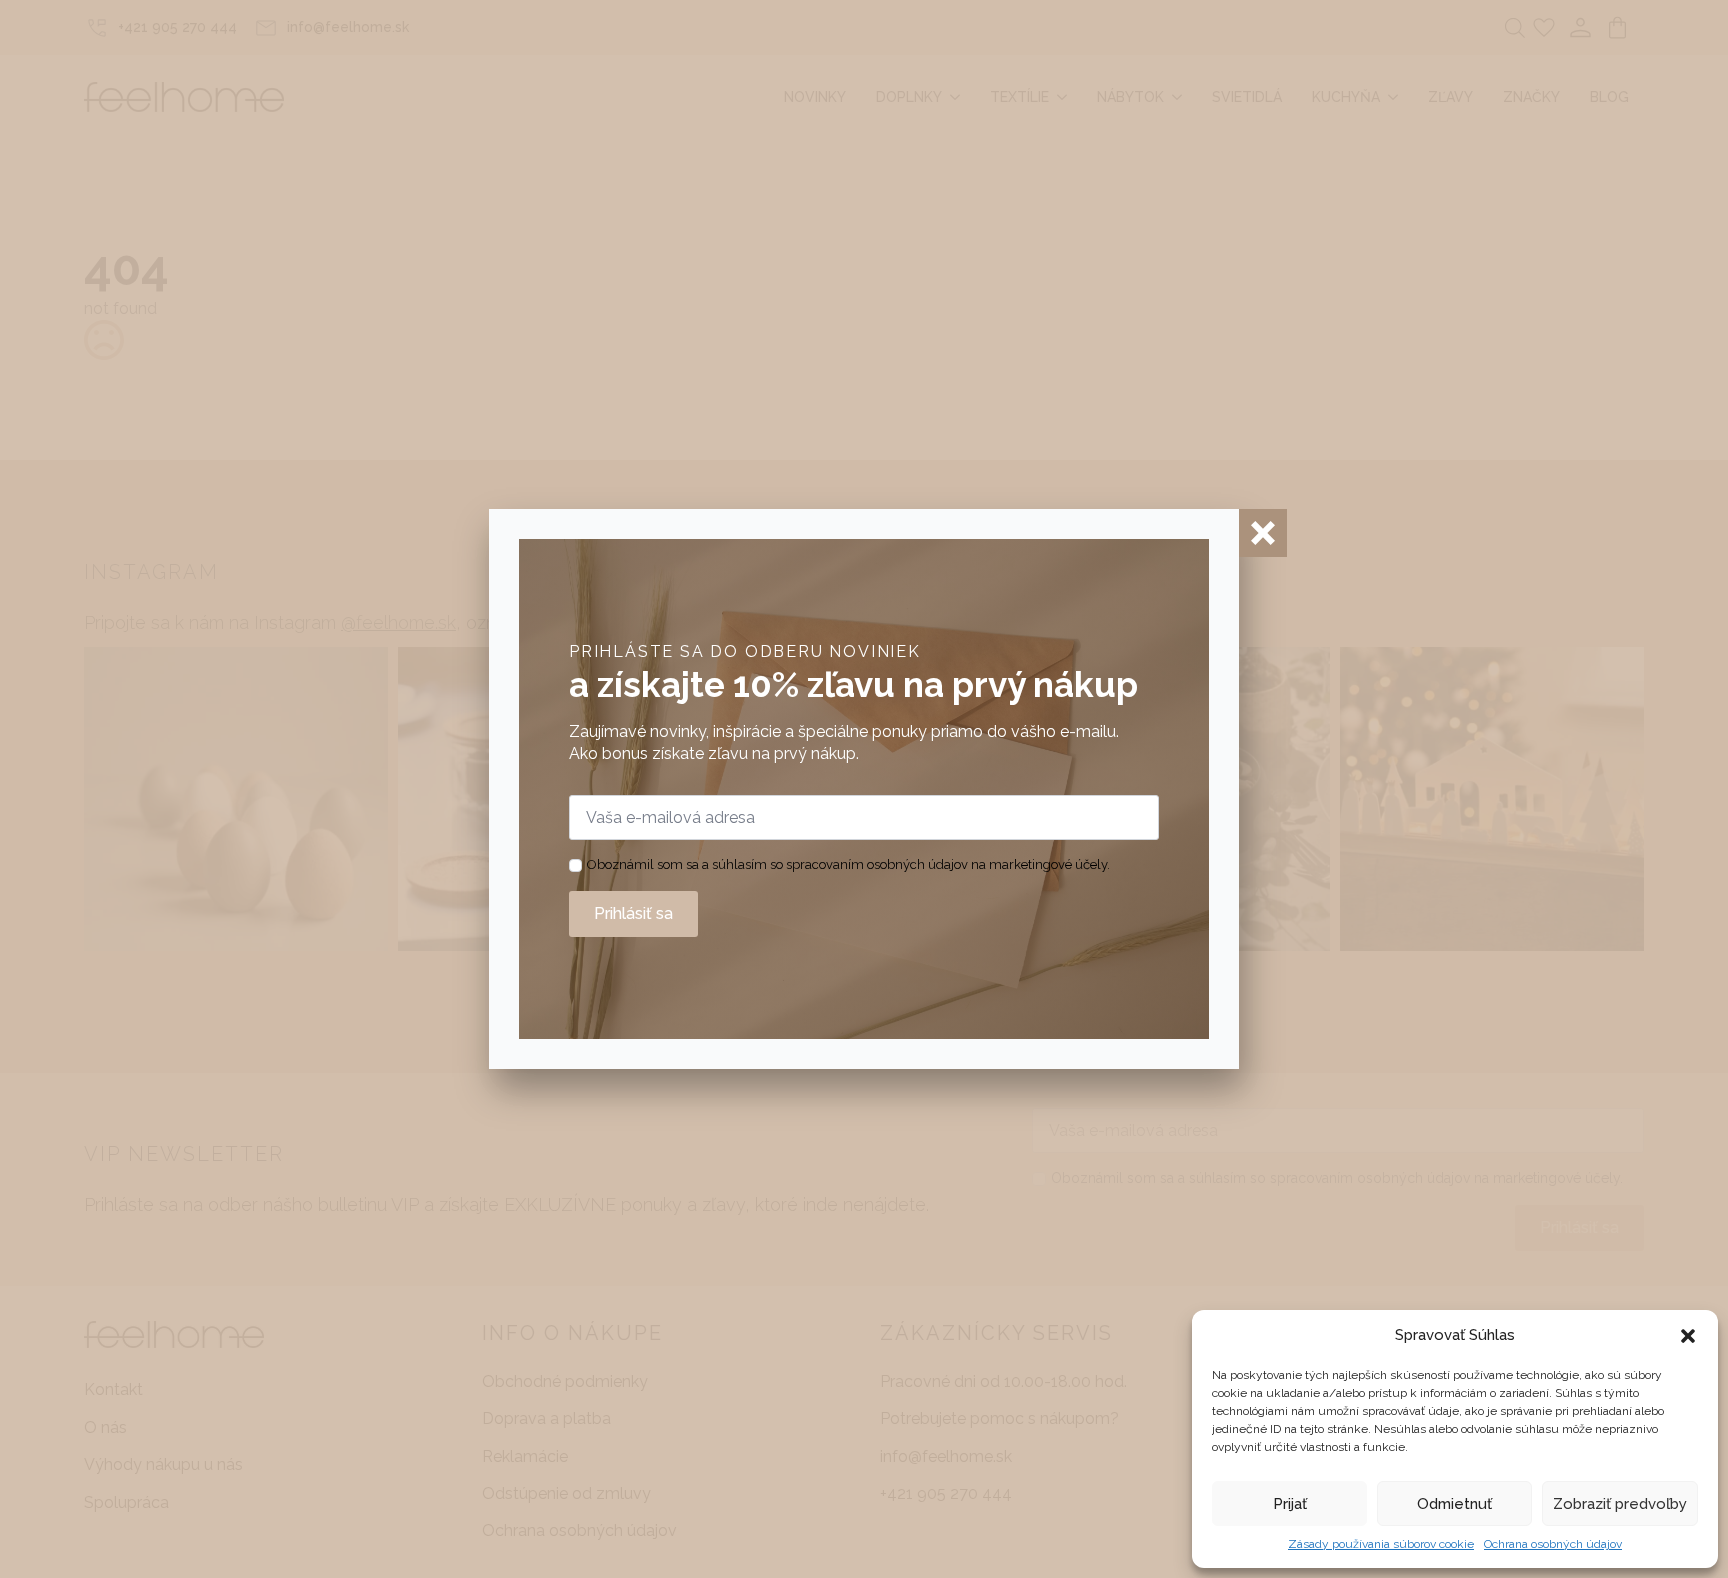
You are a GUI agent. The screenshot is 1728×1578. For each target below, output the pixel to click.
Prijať (1290, 1504)
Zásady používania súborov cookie (1381, 1544)
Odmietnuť (1454, 1504)
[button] (1688, 1336)
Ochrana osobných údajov (1553, 1544)
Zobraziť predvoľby (1620, 1504)
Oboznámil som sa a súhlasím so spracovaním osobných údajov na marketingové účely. (848, 864)
